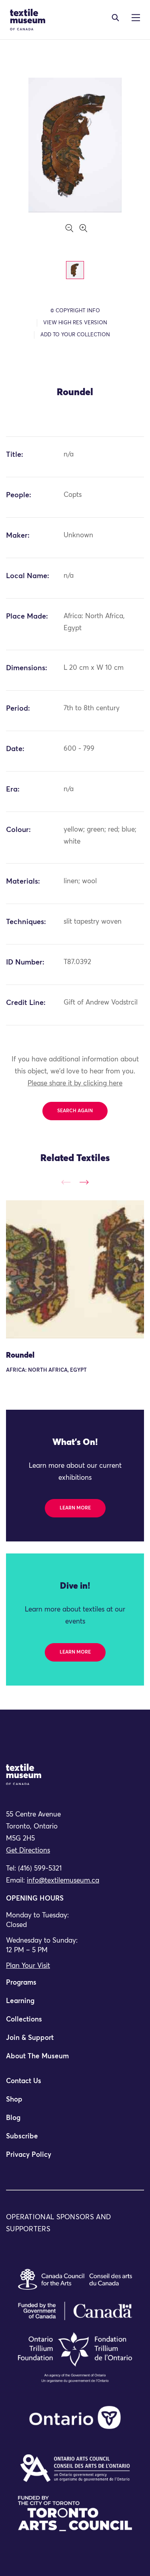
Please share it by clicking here (75, 1084)
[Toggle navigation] (115, 18)
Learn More (75, 1508)
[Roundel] (75, 1269)
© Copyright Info (75, 311)
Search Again (75, 1111)
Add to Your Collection (75, 335)
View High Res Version (75, 323)
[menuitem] (75, 1986)
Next (84, 1182)
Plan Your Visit (28, 1966)
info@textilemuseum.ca (63, 1881)
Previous (66, 1182)
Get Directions (28, 1851)
